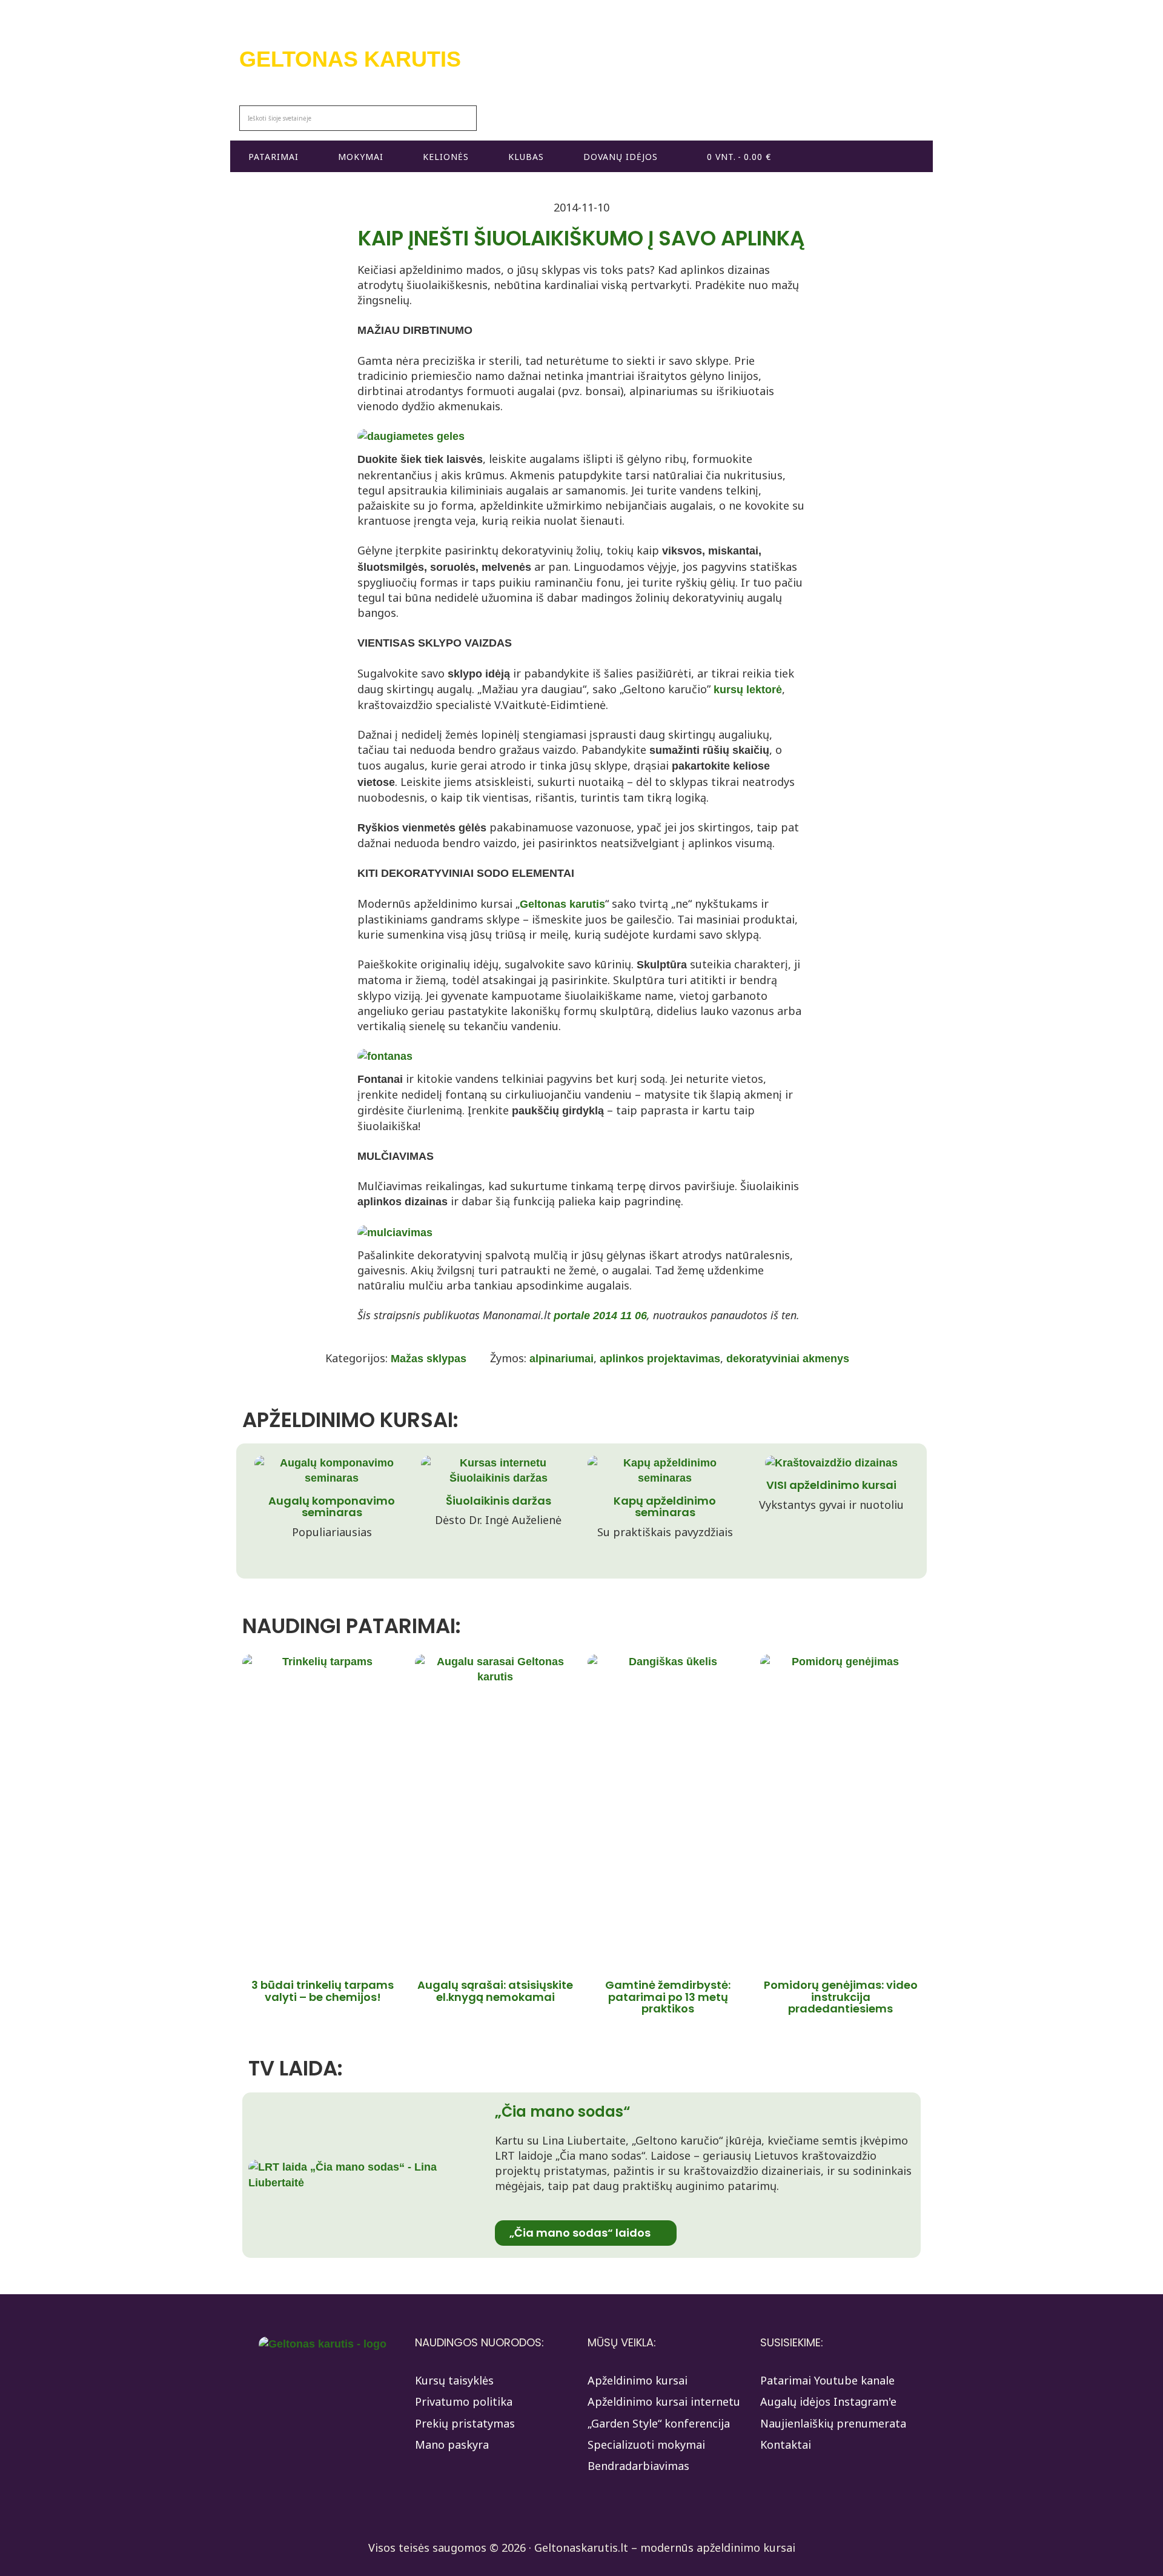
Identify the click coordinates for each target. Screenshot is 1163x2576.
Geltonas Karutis (350, 59)
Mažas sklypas (429, 1359)
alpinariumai (562, 1359)
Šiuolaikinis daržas (499, 1501)
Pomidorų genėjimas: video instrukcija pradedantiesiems (841, 1997)
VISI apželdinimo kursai (831, 1485)
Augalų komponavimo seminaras (332, 1507)
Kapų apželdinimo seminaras (665, 1507)
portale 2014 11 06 (600, 1316)
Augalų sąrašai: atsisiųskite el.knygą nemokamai (495, 1991)
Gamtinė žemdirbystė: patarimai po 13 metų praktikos (668, 1997)
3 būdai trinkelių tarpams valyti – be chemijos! (323, 1991)
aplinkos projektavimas (660, 1359)
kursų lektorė (748, 690)
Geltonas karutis (562, 904)
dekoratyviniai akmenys (788, 1359)
